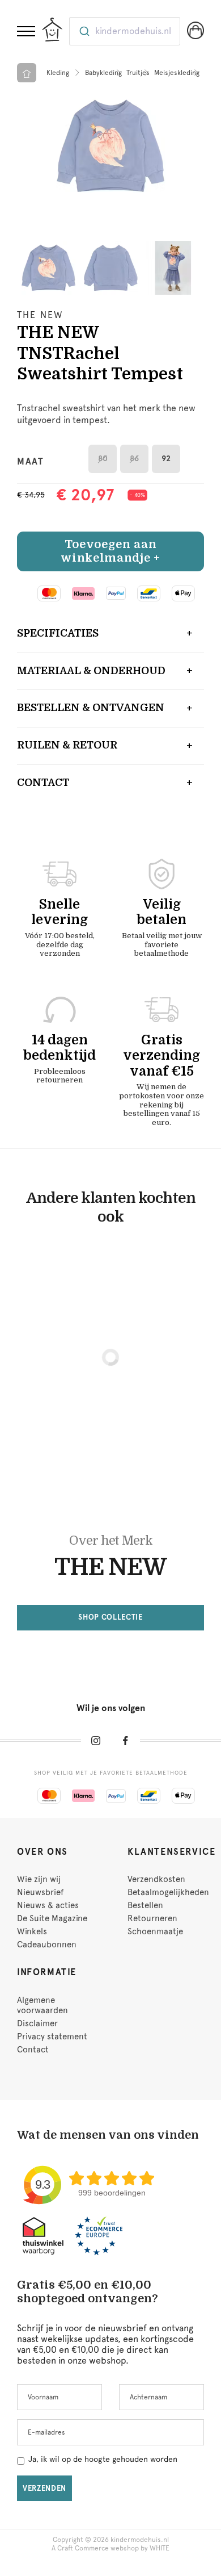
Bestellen (145, 1905)
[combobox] (125, 31)
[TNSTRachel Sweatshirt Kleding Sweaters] (110, 146)
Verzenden (44, 2488)
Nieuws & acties (48, 1905)
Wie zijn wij (39, 1879)
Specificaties (58, 633)
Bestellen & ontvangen (91, 708)
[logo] (52, 30)
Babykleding (103, 73)
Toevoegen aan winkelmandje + (110, 551)
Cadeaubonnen (47, 1944)
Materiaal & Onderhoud (91, 671)
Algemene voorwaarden (42, 2005)
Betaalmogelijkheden (168, 1892)
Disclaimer (37, 2023)
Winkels (32, 1931)
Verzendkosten (156, 1879)
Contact (43, 783)
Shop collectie (110, 1617)
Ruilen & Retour (67, 745)
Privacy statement (52, 2036)
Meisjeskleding (177, 73)
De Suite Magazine (52, 1918)
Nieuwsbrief (40, 1892)
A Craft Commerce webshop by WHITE (110, 2548)
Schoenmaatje (155, 1931)
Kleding (58, 73)
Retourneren (152, 1918)
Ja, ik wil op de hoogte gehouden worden (103, 2459)
